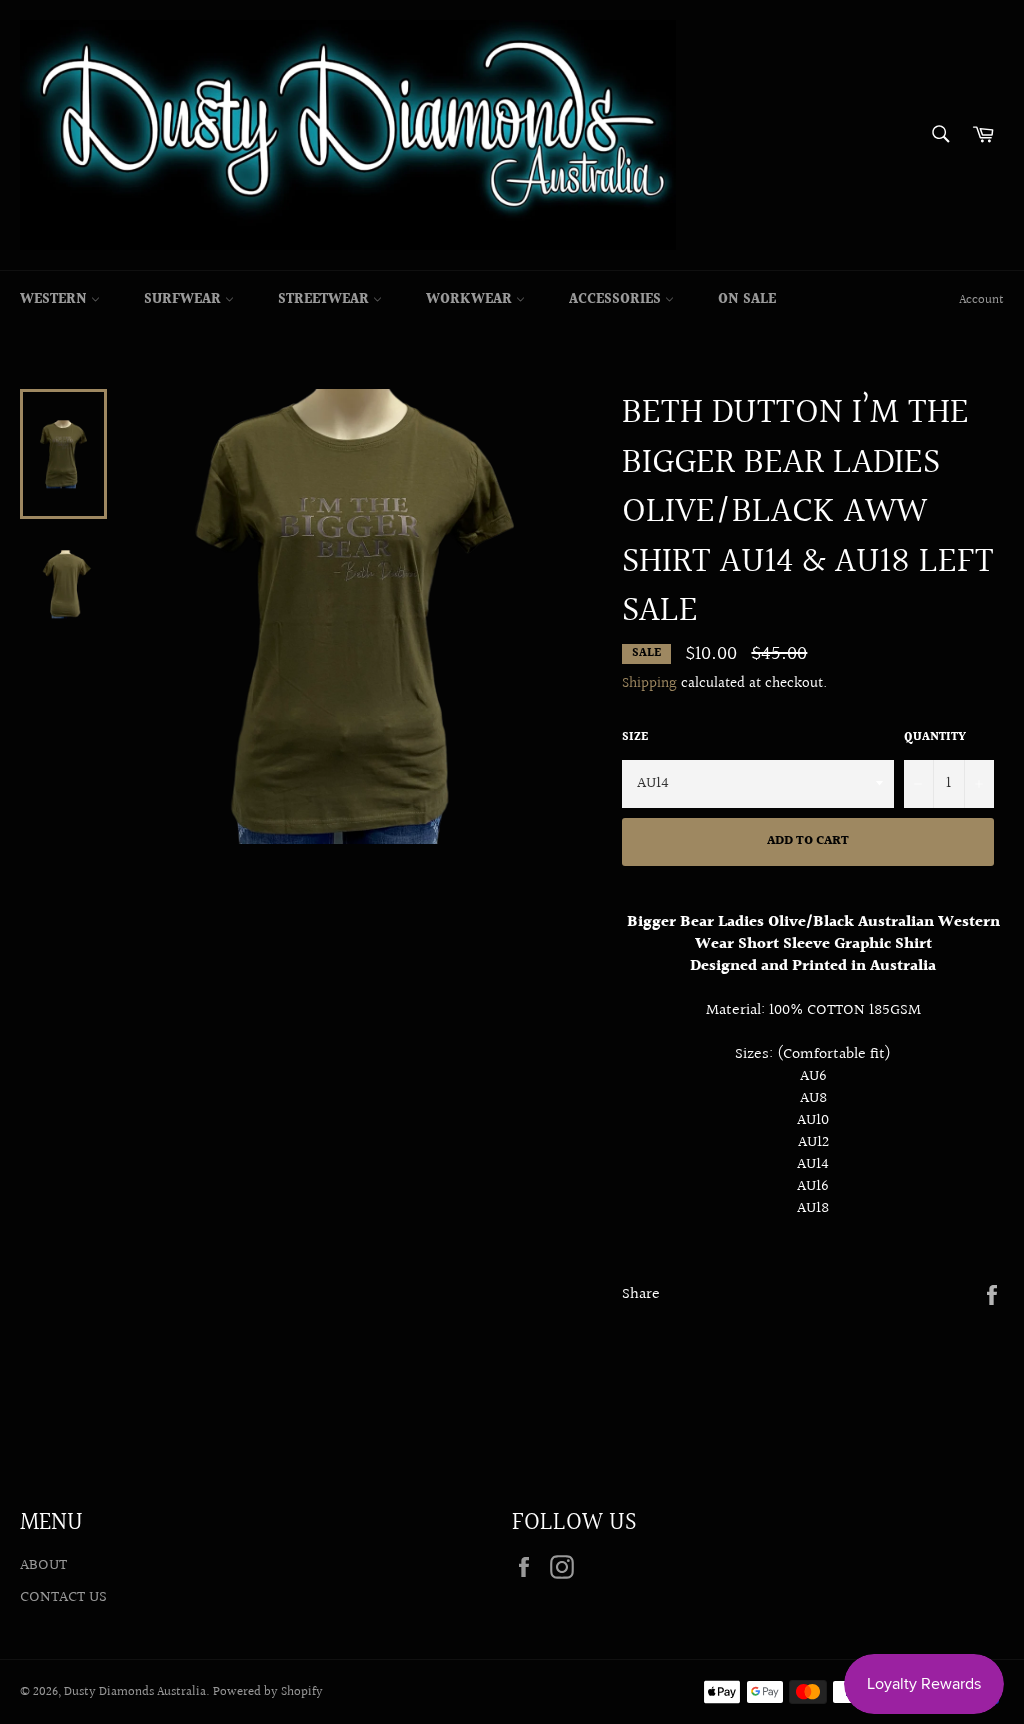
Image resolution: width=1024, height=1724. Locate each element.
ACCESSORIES (617, 300)
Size (635, 738)
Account (981, 300)
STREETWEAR (325, 300)
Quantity (935, 738)
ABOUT (43, 1565)
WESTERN (55, 300)
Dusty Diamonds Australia (135, 1692)
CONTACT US (63, 1597)
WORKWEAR (471, 300)
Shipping (649, 683)
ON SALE (747, 300)
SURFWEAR (184, 300)
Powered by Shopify (268, 1692)
